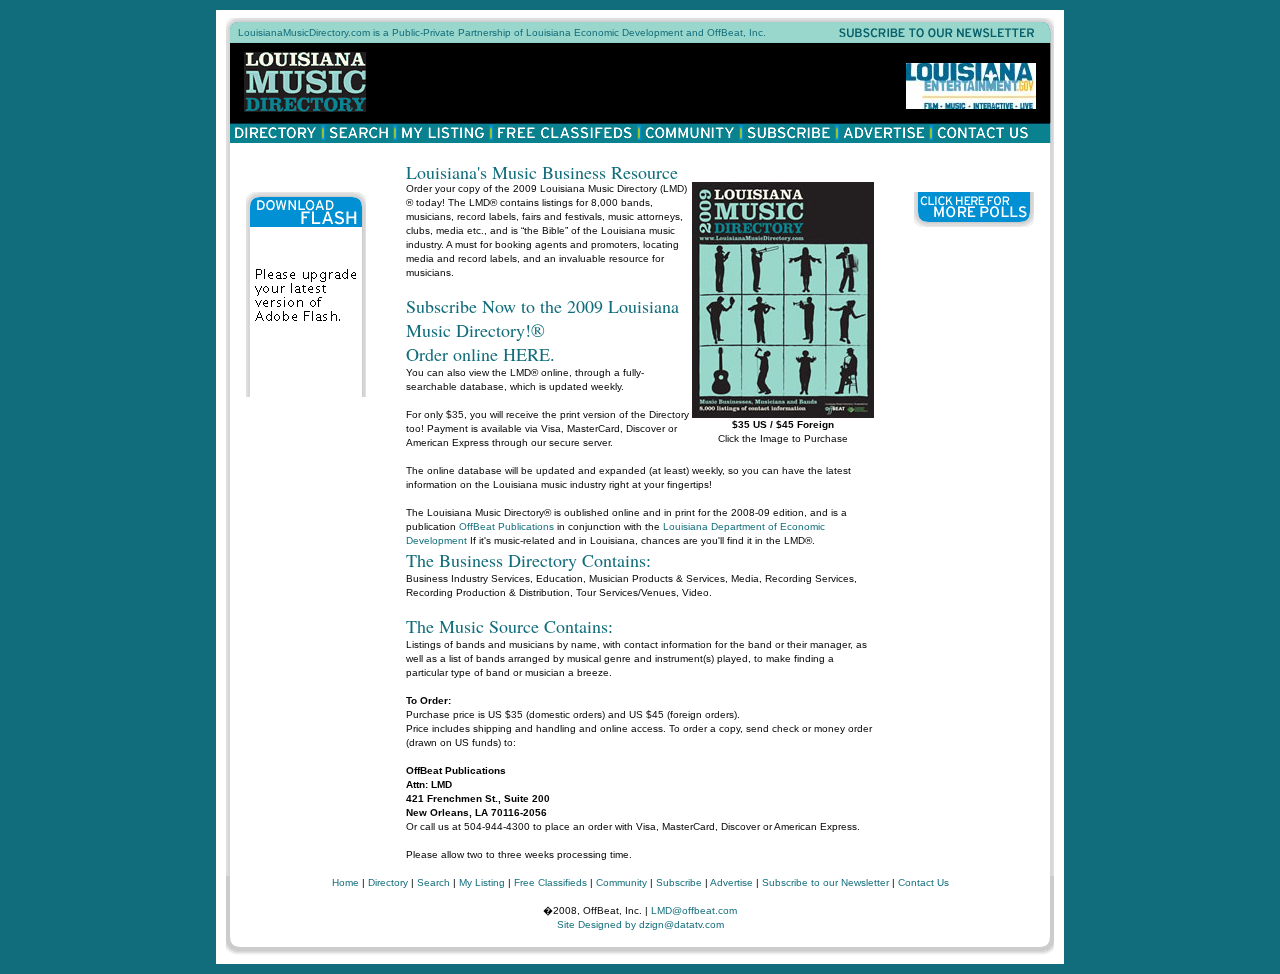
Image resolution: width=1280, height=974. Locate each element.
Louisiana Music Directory (311, 82)
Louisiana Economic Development (604, 32)
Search (433, 882)
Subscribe (679, 882)
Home (345, 882)
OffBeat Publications (506, 526)
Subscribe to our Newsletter (825, 882)
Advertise (731, 882)
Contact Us (923, 882)
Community (621, 882)
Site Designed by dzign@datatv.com (640, 924)
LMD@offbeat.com (694, 910)
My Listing (482, 882)
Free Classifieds (550, 882)
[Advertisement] (974, 541)
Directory (388, 882)
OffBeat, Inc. (736, 32)
